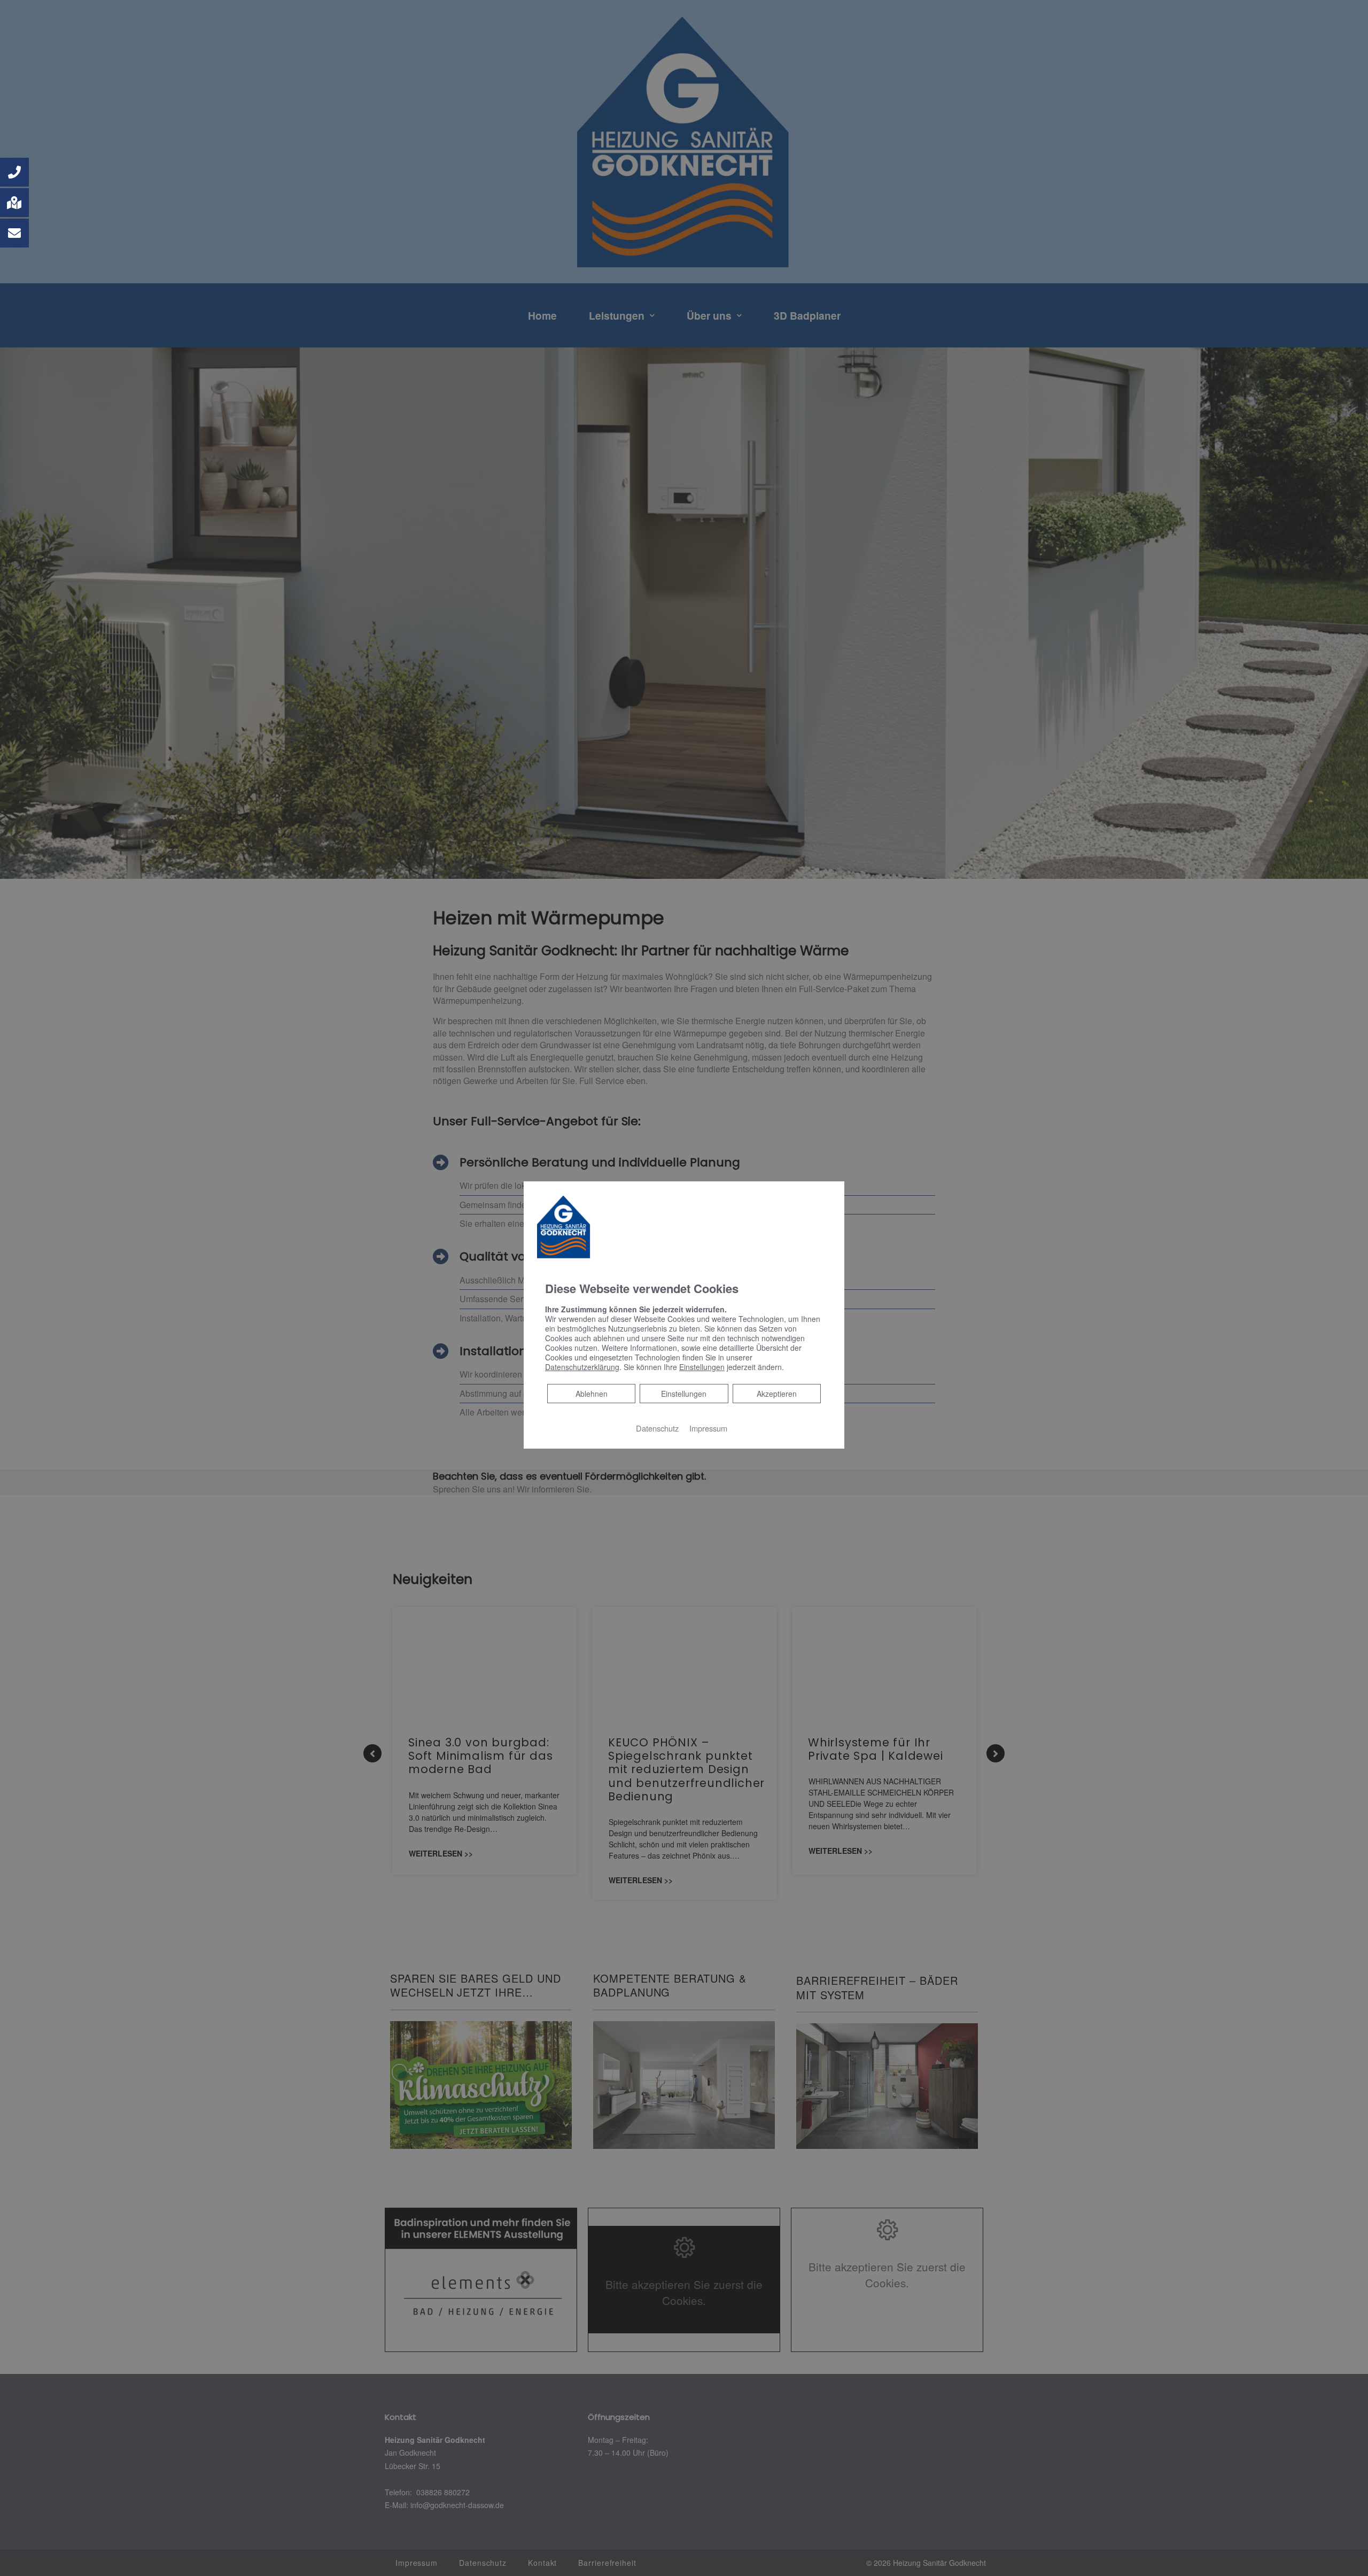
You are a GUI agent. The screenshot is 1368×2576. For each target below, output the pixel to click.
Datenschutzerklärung (582, 1367)
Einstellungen (684, 1394)
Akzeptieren (777, 1394)
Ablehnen (591, 1393)
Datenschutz (657, 1428)
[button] (14, 172)
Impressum (708, 1428)
